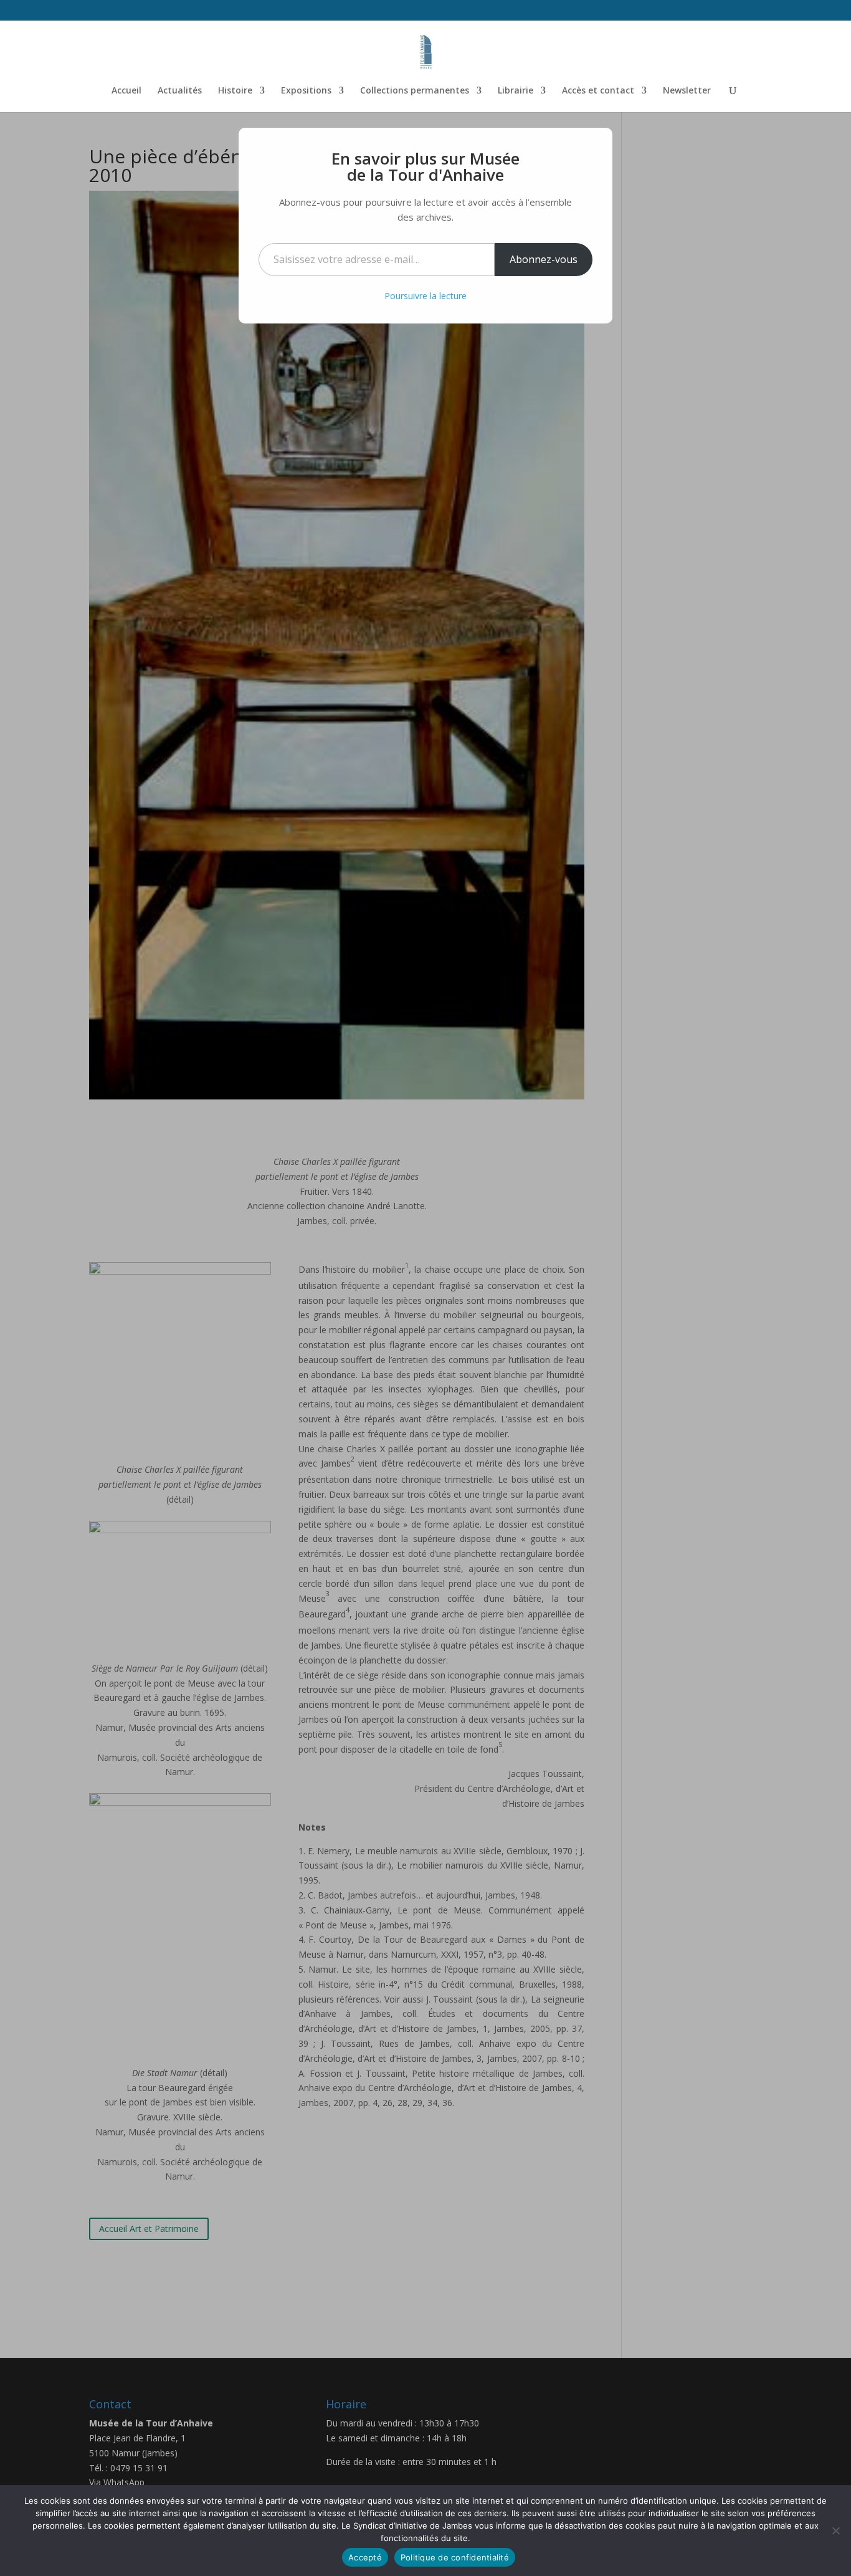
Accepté (365, 2557)
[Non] (835, 2531)
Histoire (235, 91)
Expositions (306, 91)
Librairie (516, 91)
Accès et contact (598, 91)
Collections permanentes (415, 91)
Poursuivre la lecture (425, 296)
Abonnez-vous (544, 259)
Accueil (126, 91)
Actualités (180, 91)
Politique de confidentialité (455, 2557)
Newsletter (687, 91)
